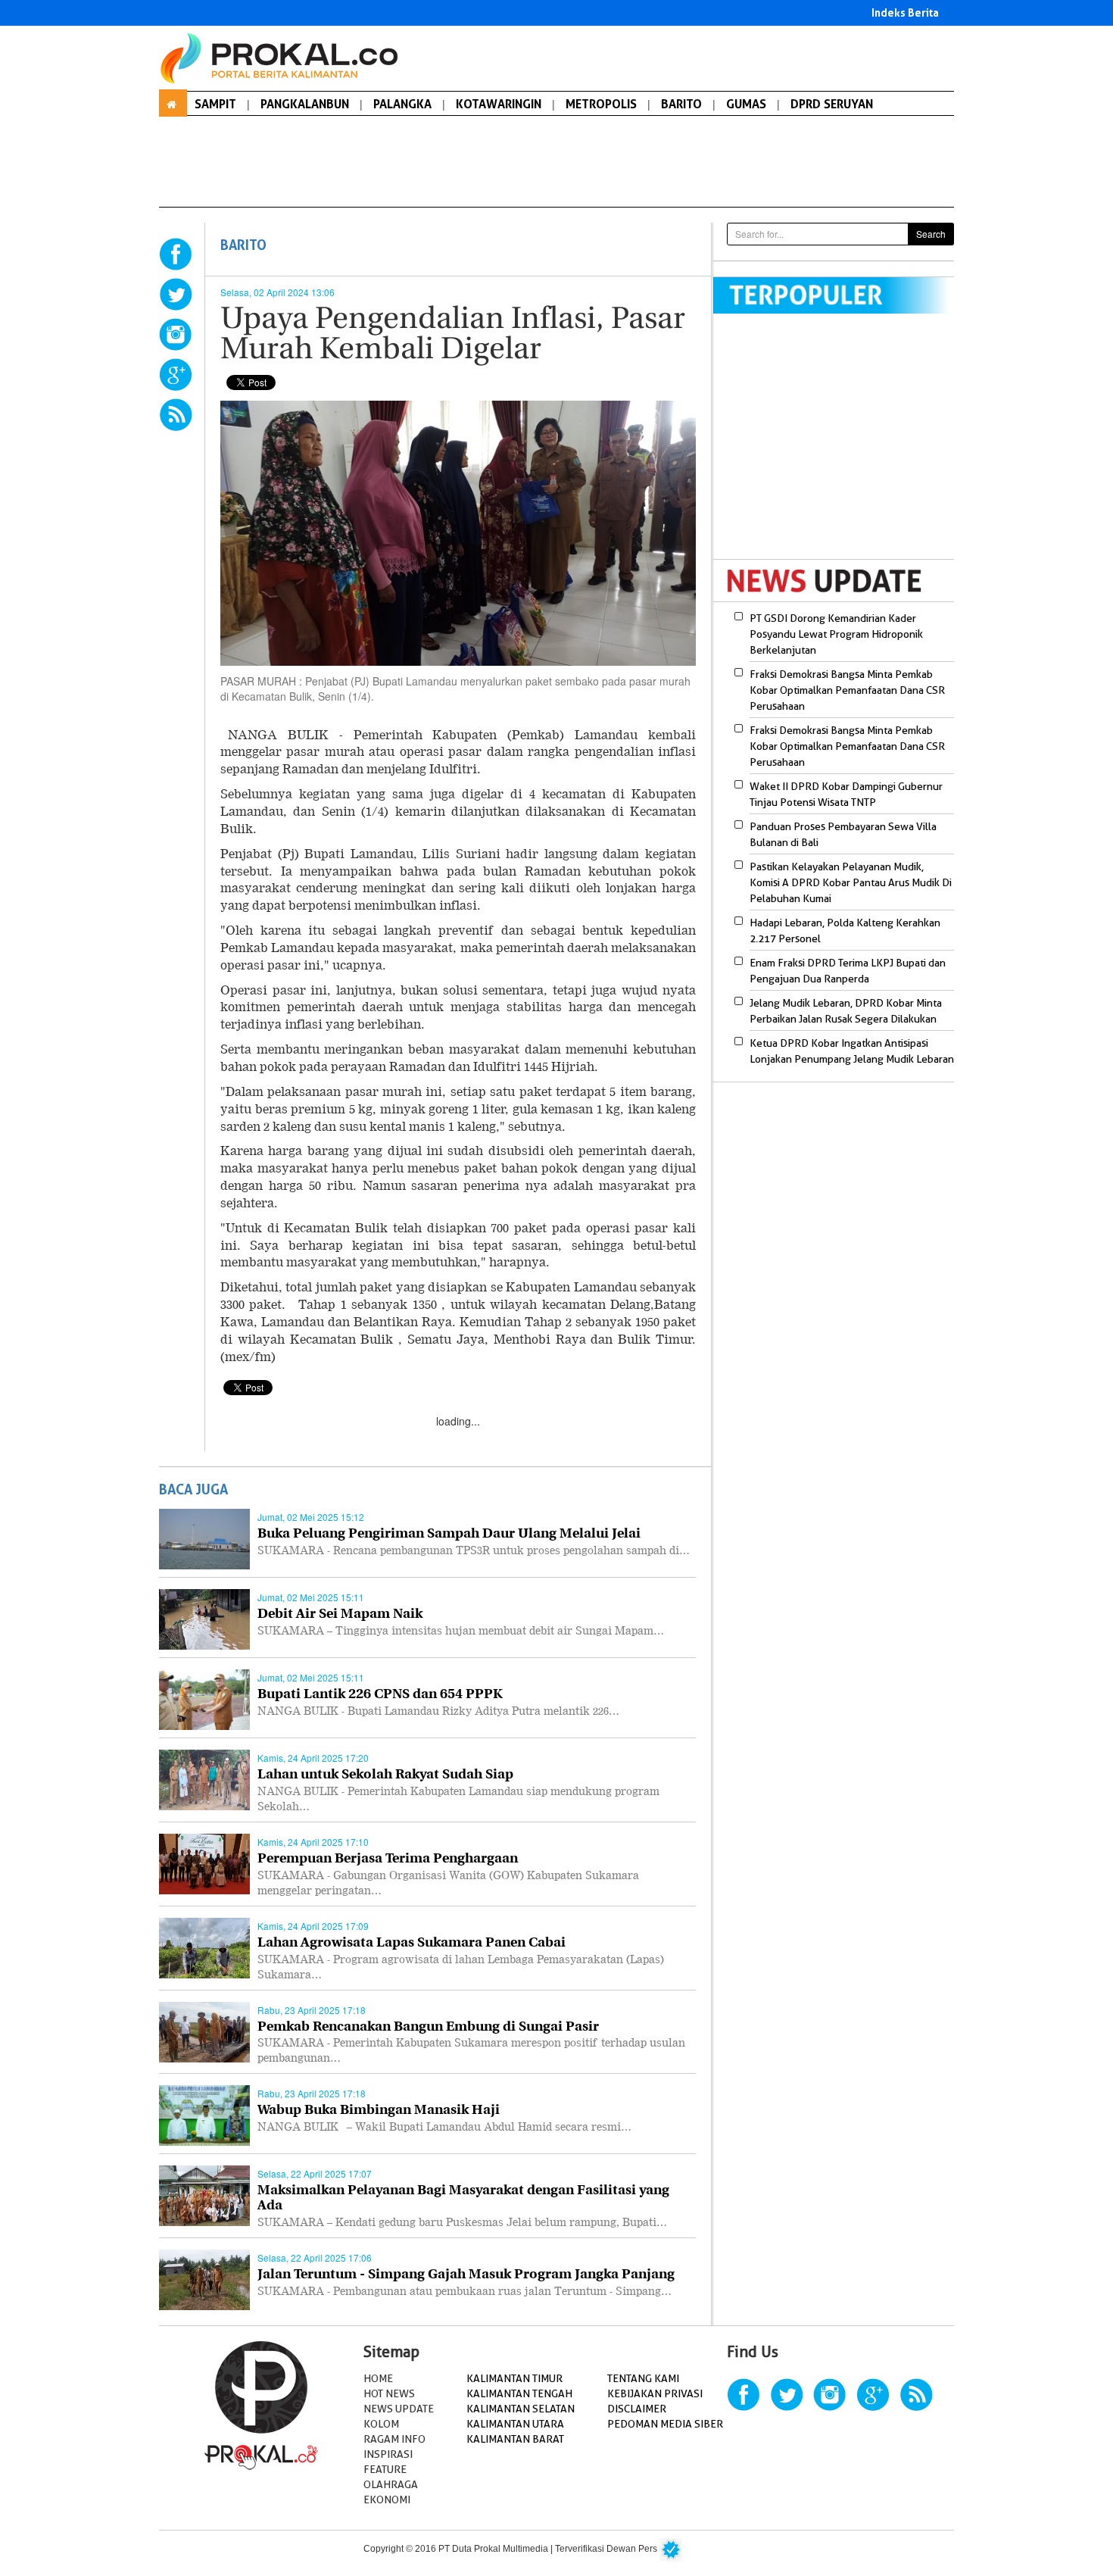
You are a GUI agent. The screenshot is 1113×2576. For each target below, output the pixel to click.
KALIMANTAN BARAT (515, 2439)
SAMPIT (215, 104)
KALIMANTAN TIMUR (514, 2378)
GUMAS (746, 104)
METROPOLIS (601, 104)
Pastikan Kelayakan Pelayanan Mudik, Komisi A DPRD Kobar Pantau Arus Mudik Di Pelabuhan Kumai (851, 882)
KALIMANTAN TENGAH (519, 2393)
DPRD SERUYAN (832, 104)
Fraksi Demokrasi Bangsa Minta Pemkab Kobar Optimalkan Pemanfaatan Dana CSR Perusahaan (847, 690)
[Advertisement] (840, 446)
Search (931, 234)
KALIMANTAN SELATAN (521, 2409)
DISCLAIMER (637, 2409)
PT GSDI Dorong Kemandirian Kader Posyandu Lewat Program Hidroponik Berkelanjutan (836, 634)
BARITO (681, 104)
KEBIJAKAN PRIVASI (655, 2393)
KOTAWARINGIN (499, 104)
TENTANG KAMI (643, 2378)
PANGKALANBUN (305, 104)
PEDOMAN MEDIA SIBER (665, 2424)
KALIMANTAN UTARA (515, 2424)
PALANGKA (402, 104)
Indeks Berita (905, 12)
